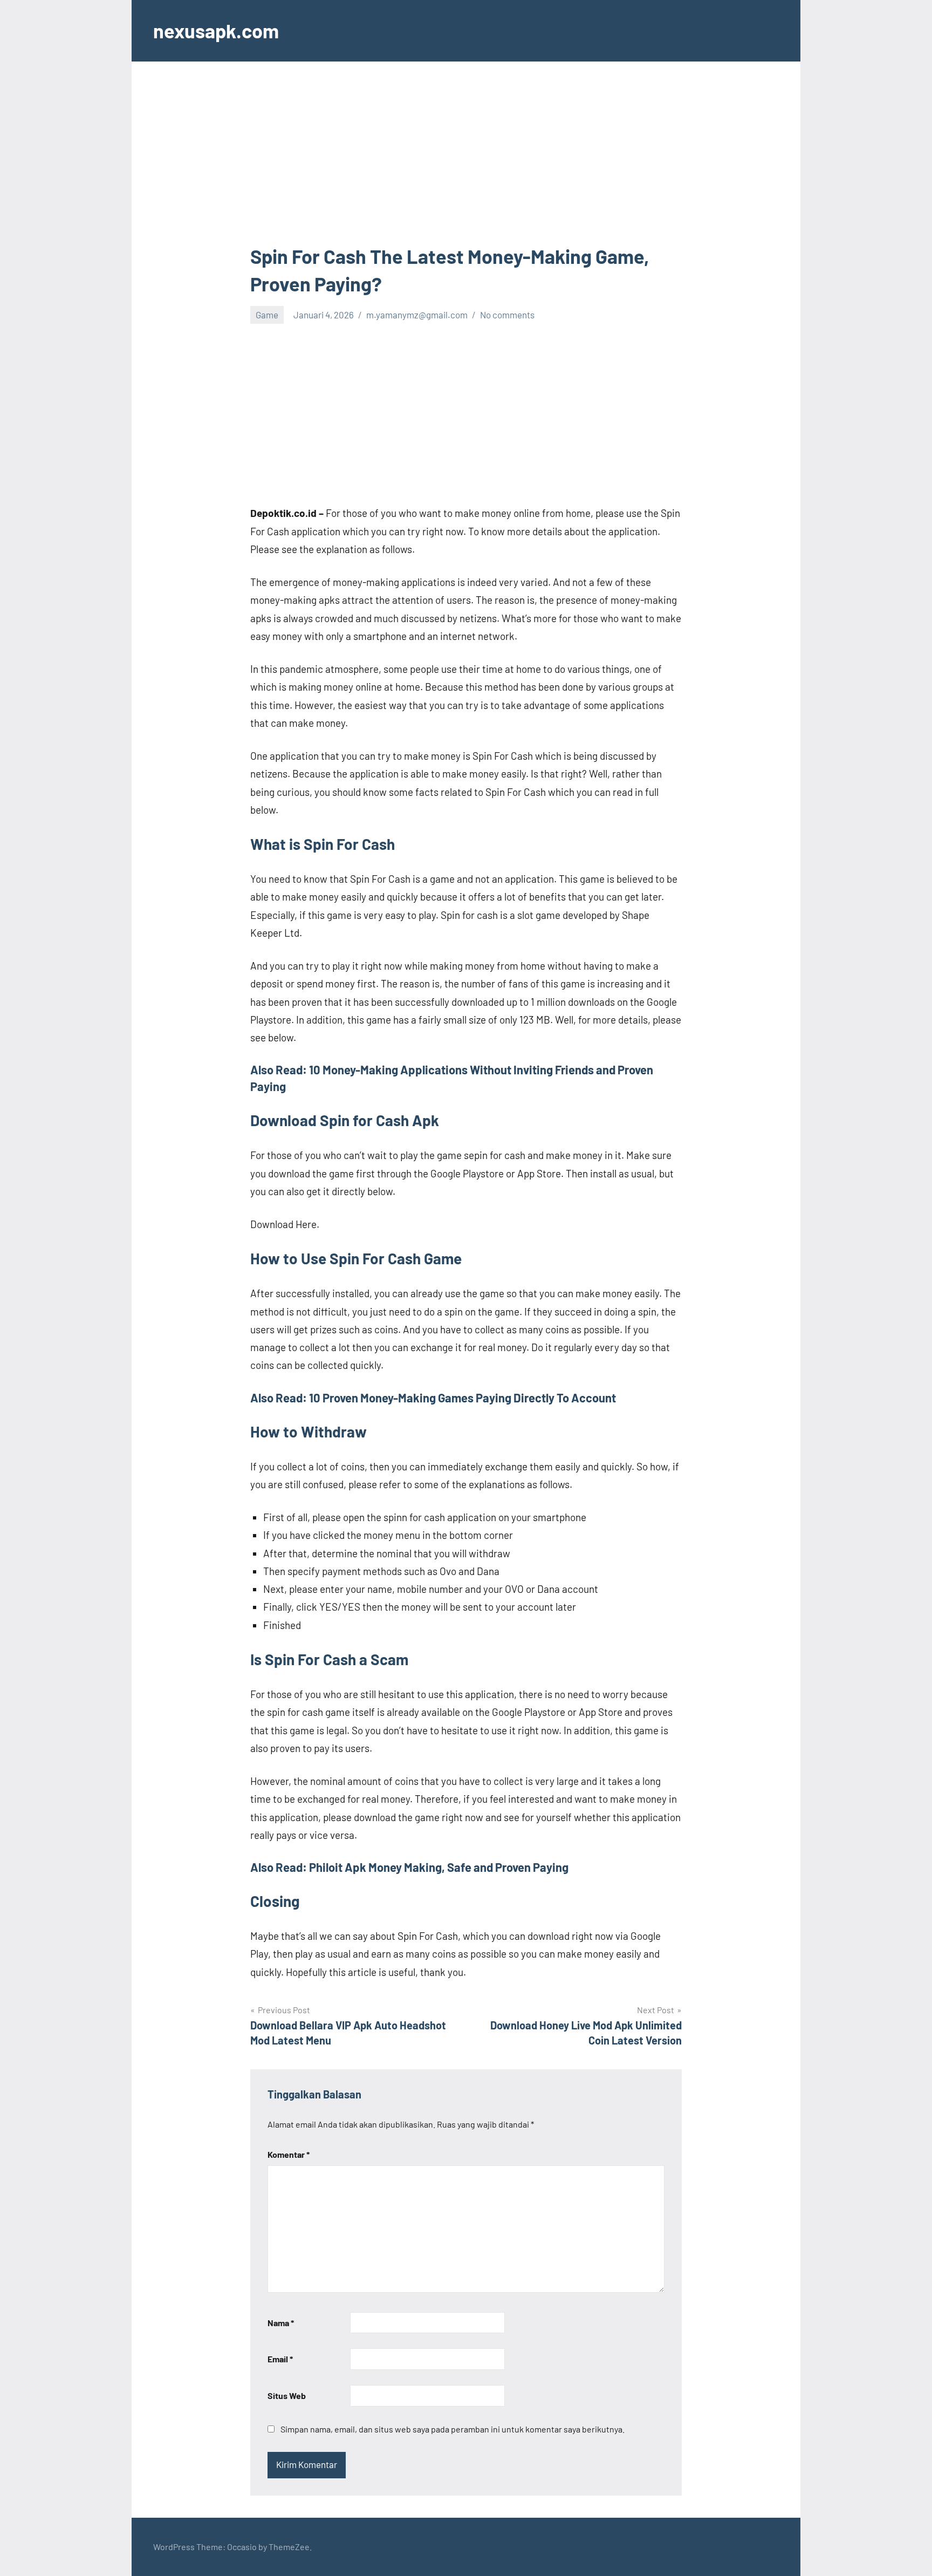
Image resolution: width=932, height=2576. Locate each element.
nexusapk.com (216, 30)
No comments (507, 315)
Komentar (289, 2154)
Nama (281, 2323)
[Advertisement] (466, 163)
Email (280, 2359)
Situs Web (287, 2396)
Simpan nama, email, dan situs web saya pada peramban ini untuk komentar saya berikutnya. (453, 2429)
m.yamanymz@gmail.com (417, 315)
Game (267, 315)
